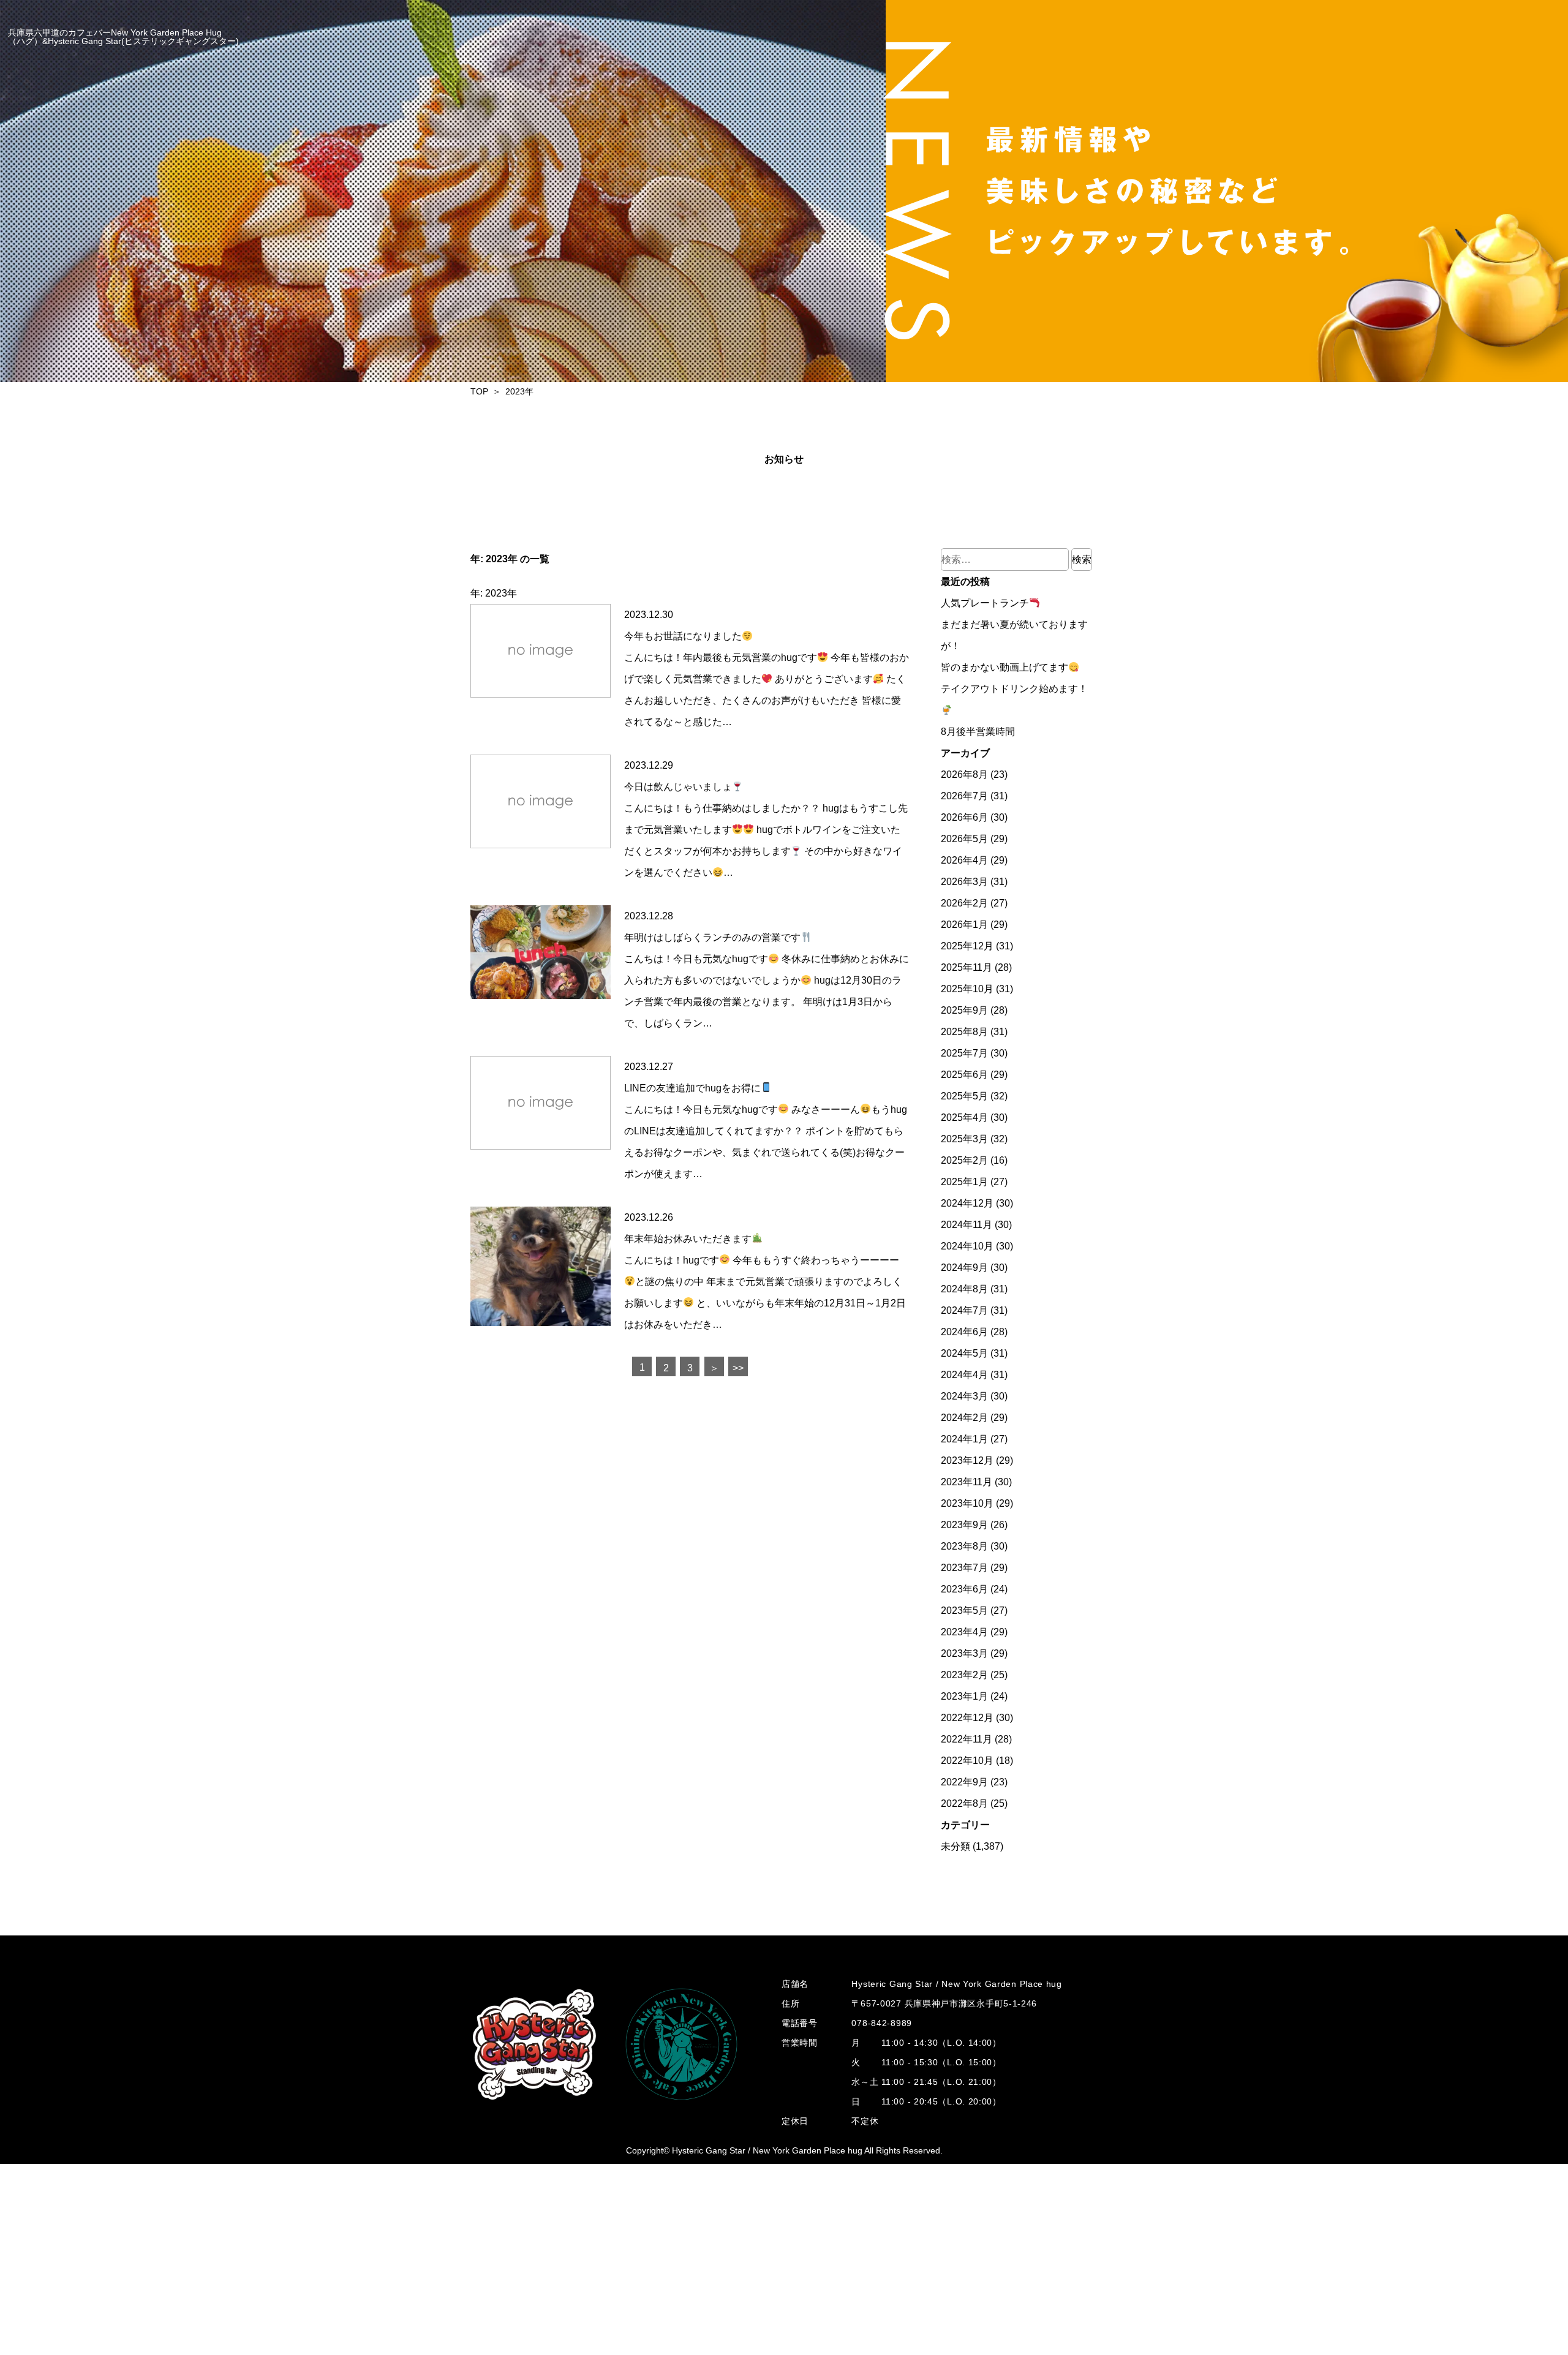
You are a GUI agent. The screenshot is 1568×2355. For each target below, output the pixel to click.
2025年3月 (964, 1139)
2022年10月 (967, 1761)
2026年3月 (964, 882)
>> (738, 1368)
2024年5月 (964, 1353)
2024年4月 (964, 1375)
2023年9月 (964, 1525)
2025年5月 (964, 1096)
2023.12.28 (649, 916)
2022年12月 (967, 1718)
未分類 (956, 1846)
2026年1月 (964, 925)
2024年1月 (964, 1439)
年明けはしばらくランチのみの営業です (712, 937)
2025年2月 (964, 1160)
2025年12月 (967, 946)
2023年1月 (964, 1696)
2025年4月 (964, 1117)
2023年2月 (964, 1675)
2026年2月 (964, 903)
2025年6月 (964, 1075)
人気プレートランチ (985, 603)
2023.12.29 (649, 765)
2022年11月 (967, 1739)
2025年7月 (964, 1053)
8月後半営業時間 (978, 732)
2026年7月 (964, 796)
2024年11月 (967, 1225)
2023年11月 (967, 1482)
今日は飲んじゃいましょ (678, 787)
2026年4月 (964, 860)
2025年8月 (964, 1032)
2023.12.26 (649, 1217)
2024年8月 (964, 1289)
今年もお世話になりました (683, 636)
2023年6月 (964, 1589)
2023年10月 (967, 1503)
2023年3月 (964, 1653)
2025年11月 (967, 967)
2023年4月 (964, 1632)
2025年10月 (967, 989)
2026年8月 (964, 774)
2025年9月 (964, 1010)
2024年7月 (964, 1310)
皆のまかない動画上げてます (1005, 667)
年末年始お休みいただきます (688, 1239)
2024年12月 (967, 1203)
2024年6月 (964, 1332)
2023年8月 (964, 1546)
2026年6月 (964, 817)
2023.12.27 (649, 1067)
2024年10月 (967, 1246)
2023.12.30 (649, 615)
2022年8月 (964, 1803)
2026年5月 (964, 839)
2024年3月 (964, 1396)
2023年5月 (964, 1611)
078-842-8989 (881, 2023)
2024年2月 (964, 1418)
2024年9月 (964, 1268)
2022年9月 (964, 1782)
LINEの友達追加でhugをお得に (692, 1088)
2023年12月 (967, 1460)
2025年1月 (964, 1182)
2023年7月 (964, 1568)
